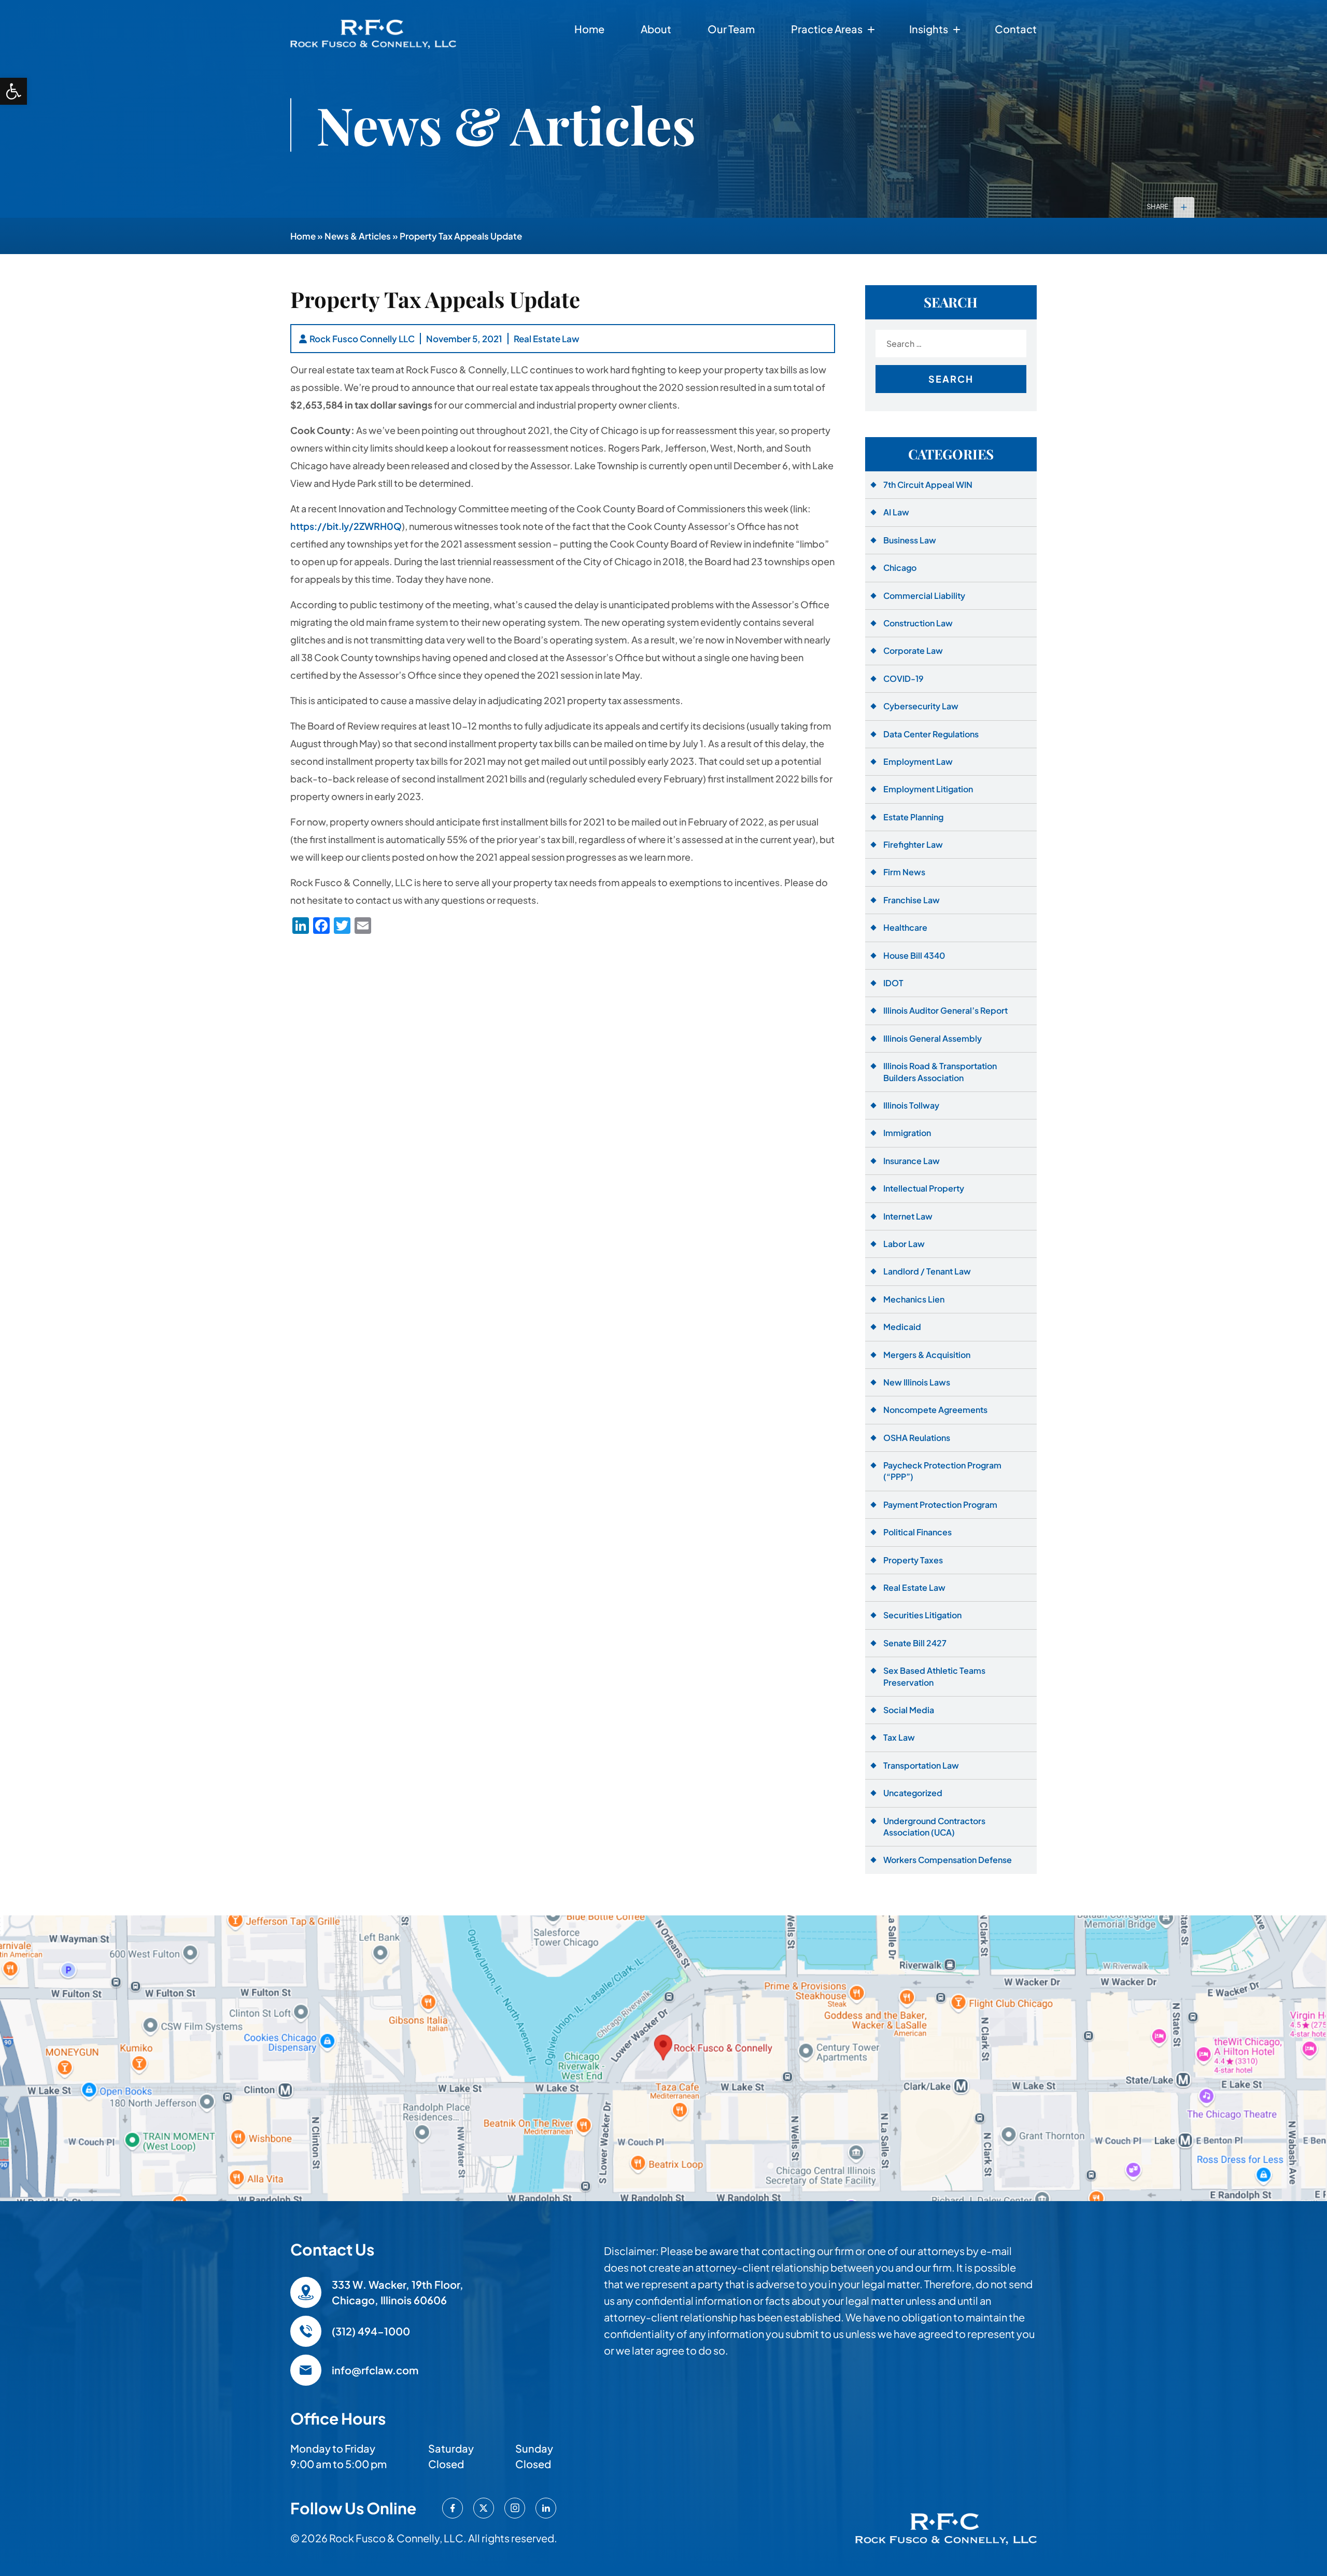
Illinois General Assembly (933, 1038)
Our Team (731, 29)
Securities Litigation (922, 1615)
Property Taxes (913, 1560)
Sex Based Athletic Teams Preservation (934, 1676)
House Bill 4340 (914, 955)
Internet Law (908, 1216)
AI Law (896, 512)
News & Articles (358, 236)
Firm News (904, 872)
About (656, 29)
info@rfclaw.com (375, 2370)
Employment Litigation (928, 789)
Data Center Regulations (931, 734)
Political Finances (917, 1532)
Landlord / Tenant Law (927, 1271)
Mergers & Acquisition (927, 1355)
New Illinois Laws (917, 1382)
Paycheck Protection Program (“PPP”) (942, 1471)
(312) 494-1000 (371, 2331)
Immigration (907, 1133)
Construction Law (918, 623)
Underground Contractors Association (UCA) (934, 1826)
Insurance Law (912, 1161)
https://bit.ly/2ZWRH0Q (346, 526)
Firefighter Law (913, 844)
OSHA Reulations (917, 1438)
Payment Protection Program (940, 1504)
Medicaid (902, 1327)
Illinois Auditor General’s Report (945, 1010)
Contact (1016, 29)
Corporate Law (913, 650)
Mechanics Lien (914, 1299)
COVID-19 (904, 678)
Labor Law (904, 1244)
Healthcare (905, 927)
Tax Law (899, 1737)
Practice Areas (827, 29)
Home (589, 29)
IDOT (893, 983)
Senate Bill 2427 (915, 1643)
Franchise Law (912, 900)
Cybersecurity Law (921, 706)
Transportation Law (921, 1765)
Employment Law (918, 761)
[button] (13, 91)
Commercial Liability (924, 596)
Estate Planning (913, 817)
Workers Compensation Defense (948, 1860)
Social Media (909, 1710)
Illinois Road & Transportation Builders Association (940, 1072)
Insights (929, 29)
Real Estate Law (547, 339)
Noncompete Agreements (935, 1410)
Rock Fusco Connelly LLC (362, 339)
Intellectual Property (924, 1188)
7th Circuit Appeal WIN (928, 485)
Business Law (910, 540)
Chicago (900, 568)
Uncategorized (913, 1793)
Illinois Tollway (911, 1105)
